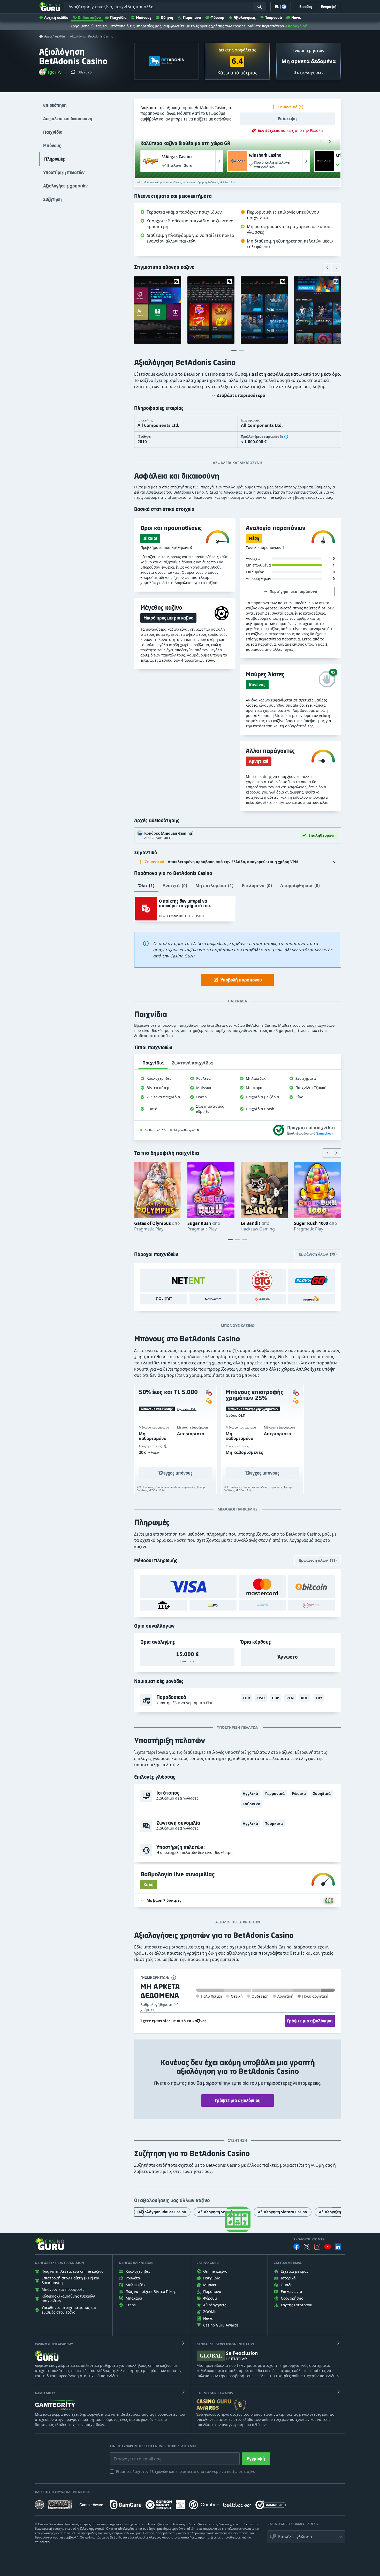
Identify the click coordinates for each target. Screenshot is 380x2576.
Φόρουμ (217, 17)
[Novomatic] (213, 1299)
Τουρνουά (274, 17)
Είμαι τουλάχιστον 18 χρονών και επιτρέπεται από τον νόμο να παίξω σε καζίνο (186, 2471)
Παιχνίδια (118, 17)
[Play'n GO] (311, 1281)
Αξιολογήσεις (245, 17)
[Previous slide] (321, 141)
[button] (50, 72)
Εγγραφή (256, 2459)
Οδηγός (167, 17)
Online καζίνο (89, 17)
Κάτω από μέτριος (237, 73)
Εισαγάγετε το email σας (131, 2455)
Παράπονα (192, 17)
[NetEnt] (188, 1281)
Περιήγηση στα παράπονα (293, 591)
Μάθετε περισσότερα (266, 26)
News (296, 17)
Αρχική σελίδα (56, 17)
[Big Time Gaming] (262, 1281)
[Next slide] (330, 141)
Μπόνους (144, 17)
